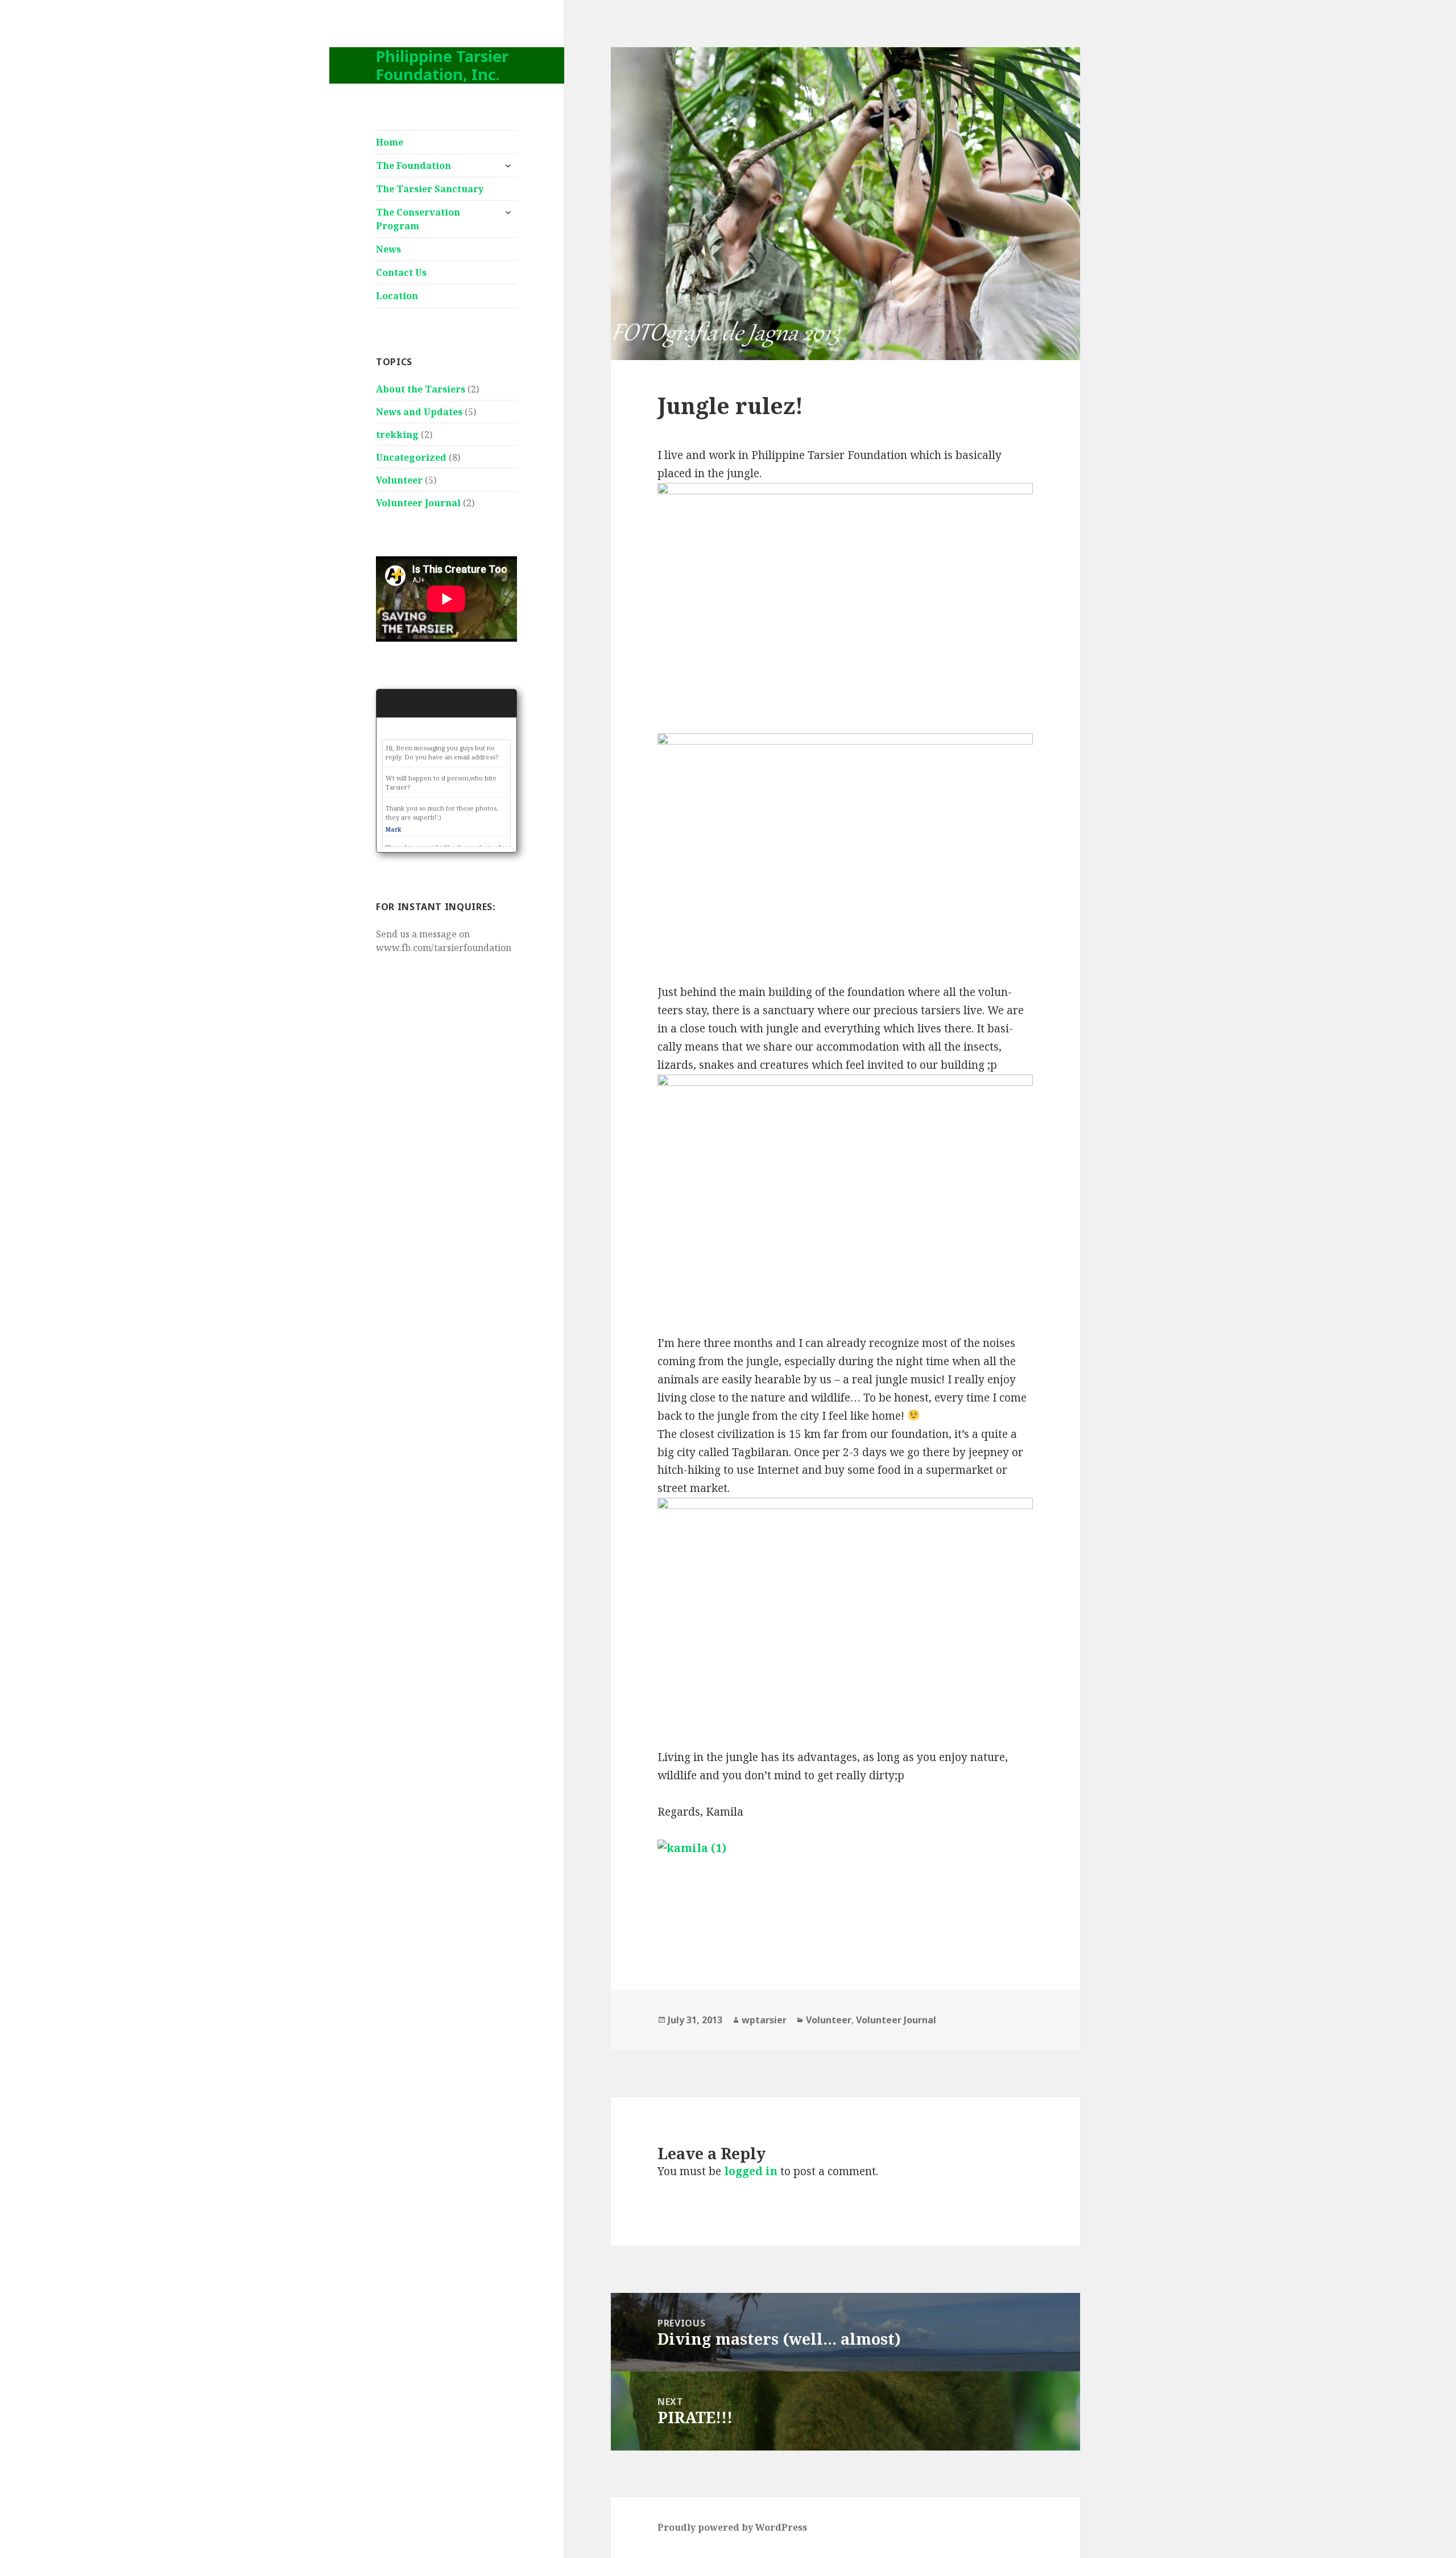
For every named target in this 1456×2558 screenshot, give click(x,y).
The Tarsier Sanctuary (430, 189)
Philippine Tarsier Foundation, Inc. (442, 65)
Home (390, 142)
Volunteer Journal (418, 503)
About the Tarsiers (421, 389)
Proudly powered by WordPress (732, 2527)
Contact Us (401, 272)
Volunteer (399, 480)
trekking (397, 435)
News (388, 249)
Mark (393, 829)
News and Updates (419, 412)
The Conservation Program (418, 219)
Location (397, 296)
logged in (751, 2171)
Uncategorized (411, 457)
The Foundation (413, 166)
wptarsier (764, 2020)
